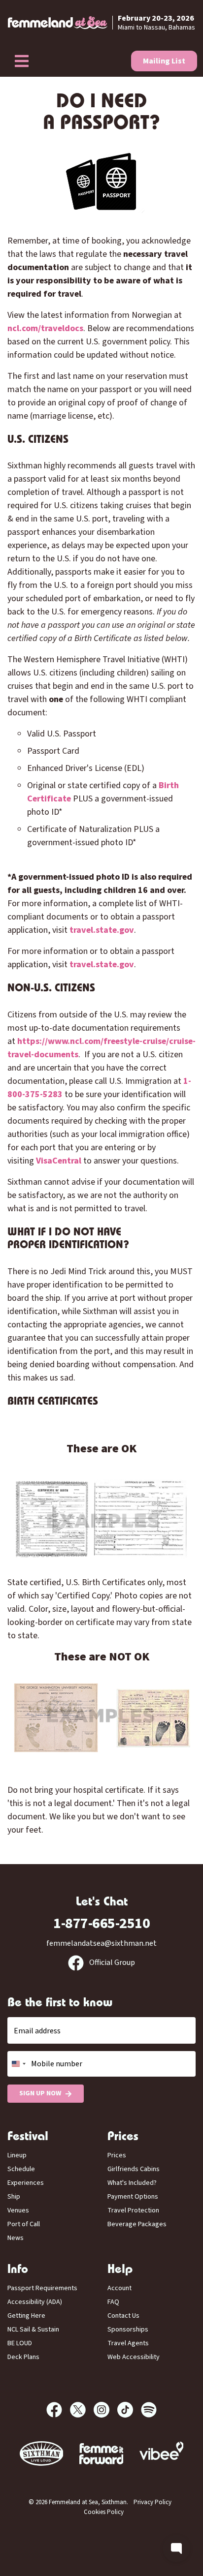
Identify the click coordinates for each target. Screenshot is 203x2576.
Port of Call (24, 2224)
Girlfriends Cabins (134, 2169)
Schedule (21, 2169)
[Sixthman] (42, 2454)
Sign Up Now (40, 2093)
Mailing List (164, 61)
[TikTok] (129, 2410)
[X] (82, 2410)
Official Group (111, 1963)
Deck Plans (23, 2357)
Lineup (17, 2155)
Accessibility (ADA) (35, 2302)
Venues (18, 2210)
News (16, 2238)
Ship (14, 2197)
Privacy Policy (152, 2502)
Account (119, 2288)
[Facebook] (58, 2410)
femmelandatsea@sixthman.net (101, 1943)
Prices (117, 2155)
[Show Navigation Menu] (22, 61)
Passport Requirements (42, 2288)
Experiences (26, 2183)
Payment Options (133, 2197)
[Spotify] (149, 2410)
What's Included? (132, 2183)
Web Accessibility (134, 2357)
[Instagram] (105, 2410)
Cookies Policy (104, 2512)
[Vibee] (101, 2454)
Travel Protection (133, 2210)
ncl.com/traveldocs (45, 328)
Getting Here (26, 2316)
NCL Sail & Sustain (33, 2330)
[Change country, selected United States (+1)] (18, 2064)
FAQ (113, 2302)
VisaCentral (59, 1161)
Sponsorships (128, 2330)
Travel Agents (128, 2343)
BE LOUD (20, 2343)
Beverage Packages (137, 2224)
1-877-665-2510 (101, 1923)
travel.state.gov (102, 930)
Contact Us (123, 2316)
